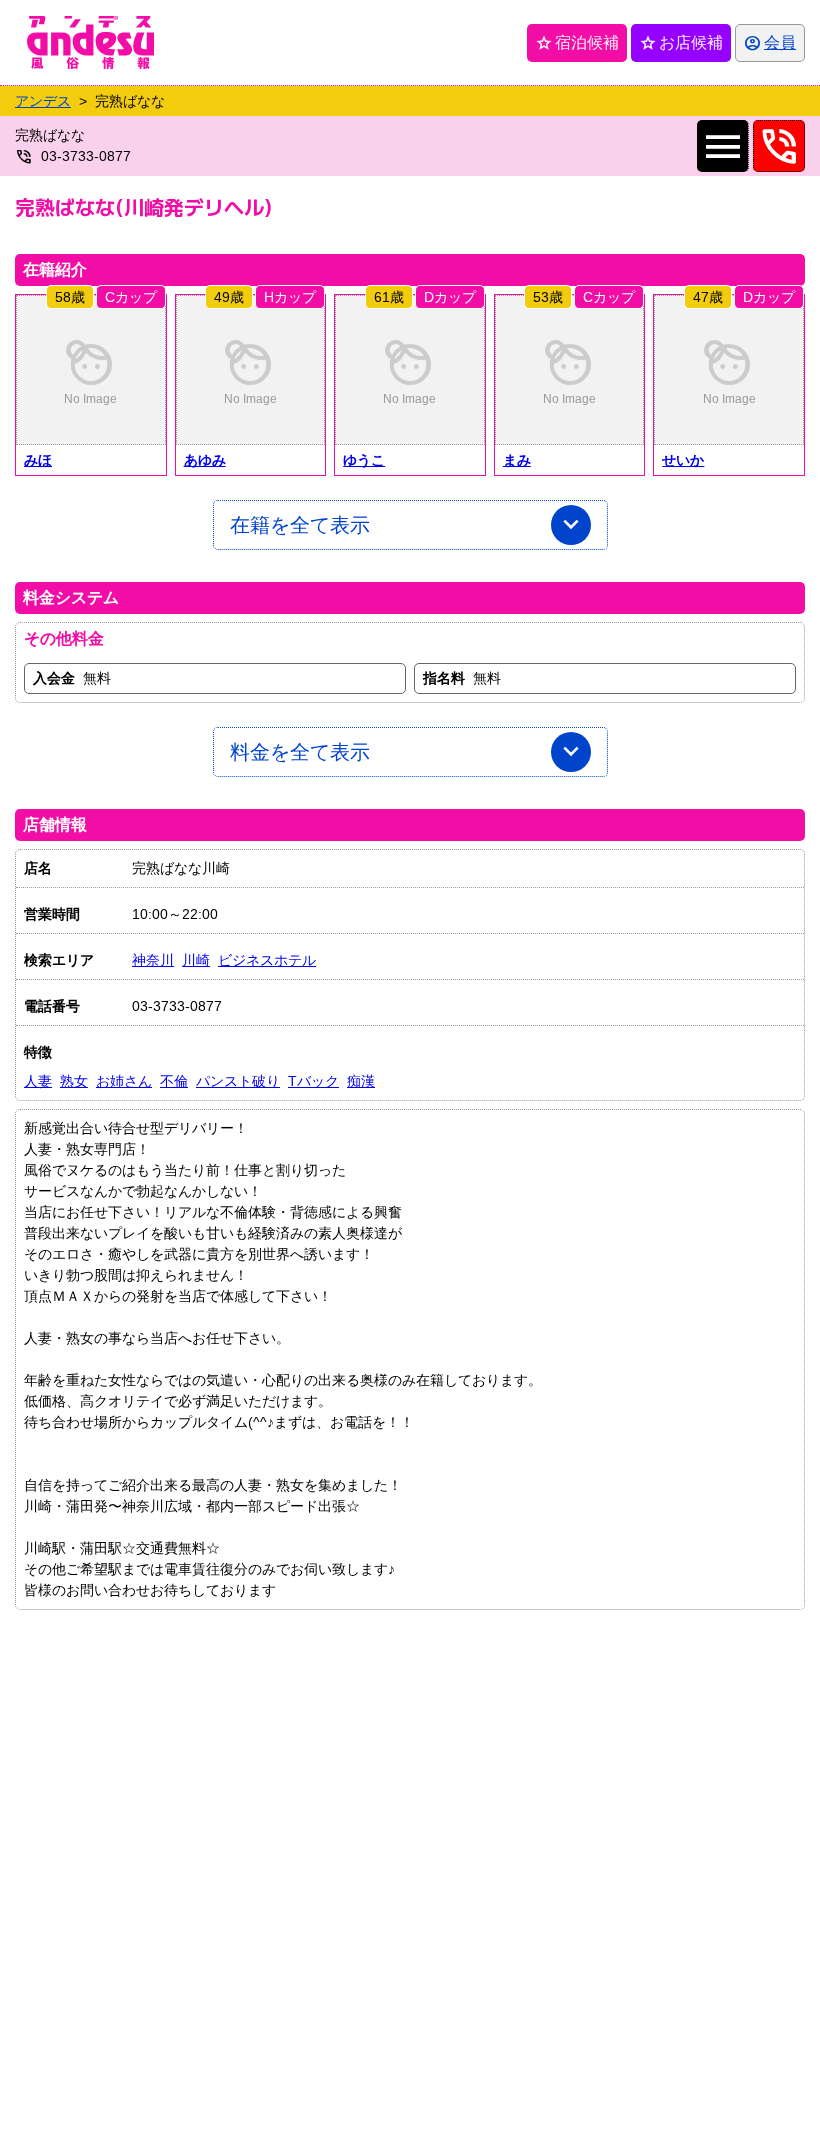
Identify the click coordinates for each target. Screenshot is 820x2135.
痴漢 (361, 1081)
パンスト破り (238, 1081)
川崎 (196, 960)
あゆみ (205, 460)
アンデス (43, 101)
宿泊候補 (577, 43)
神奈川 (153, 960)
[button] (91, 370)
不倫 (174, 1081)
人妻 (38, 1081)
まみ (517, 460)
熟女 (74, 1081)
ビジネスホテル (267, 960)
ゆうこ (364, 460)
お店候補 (681, 43)
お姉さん (124, 1081)
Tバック (313, 1081)
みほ (38, 460)
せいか (683, 460)
